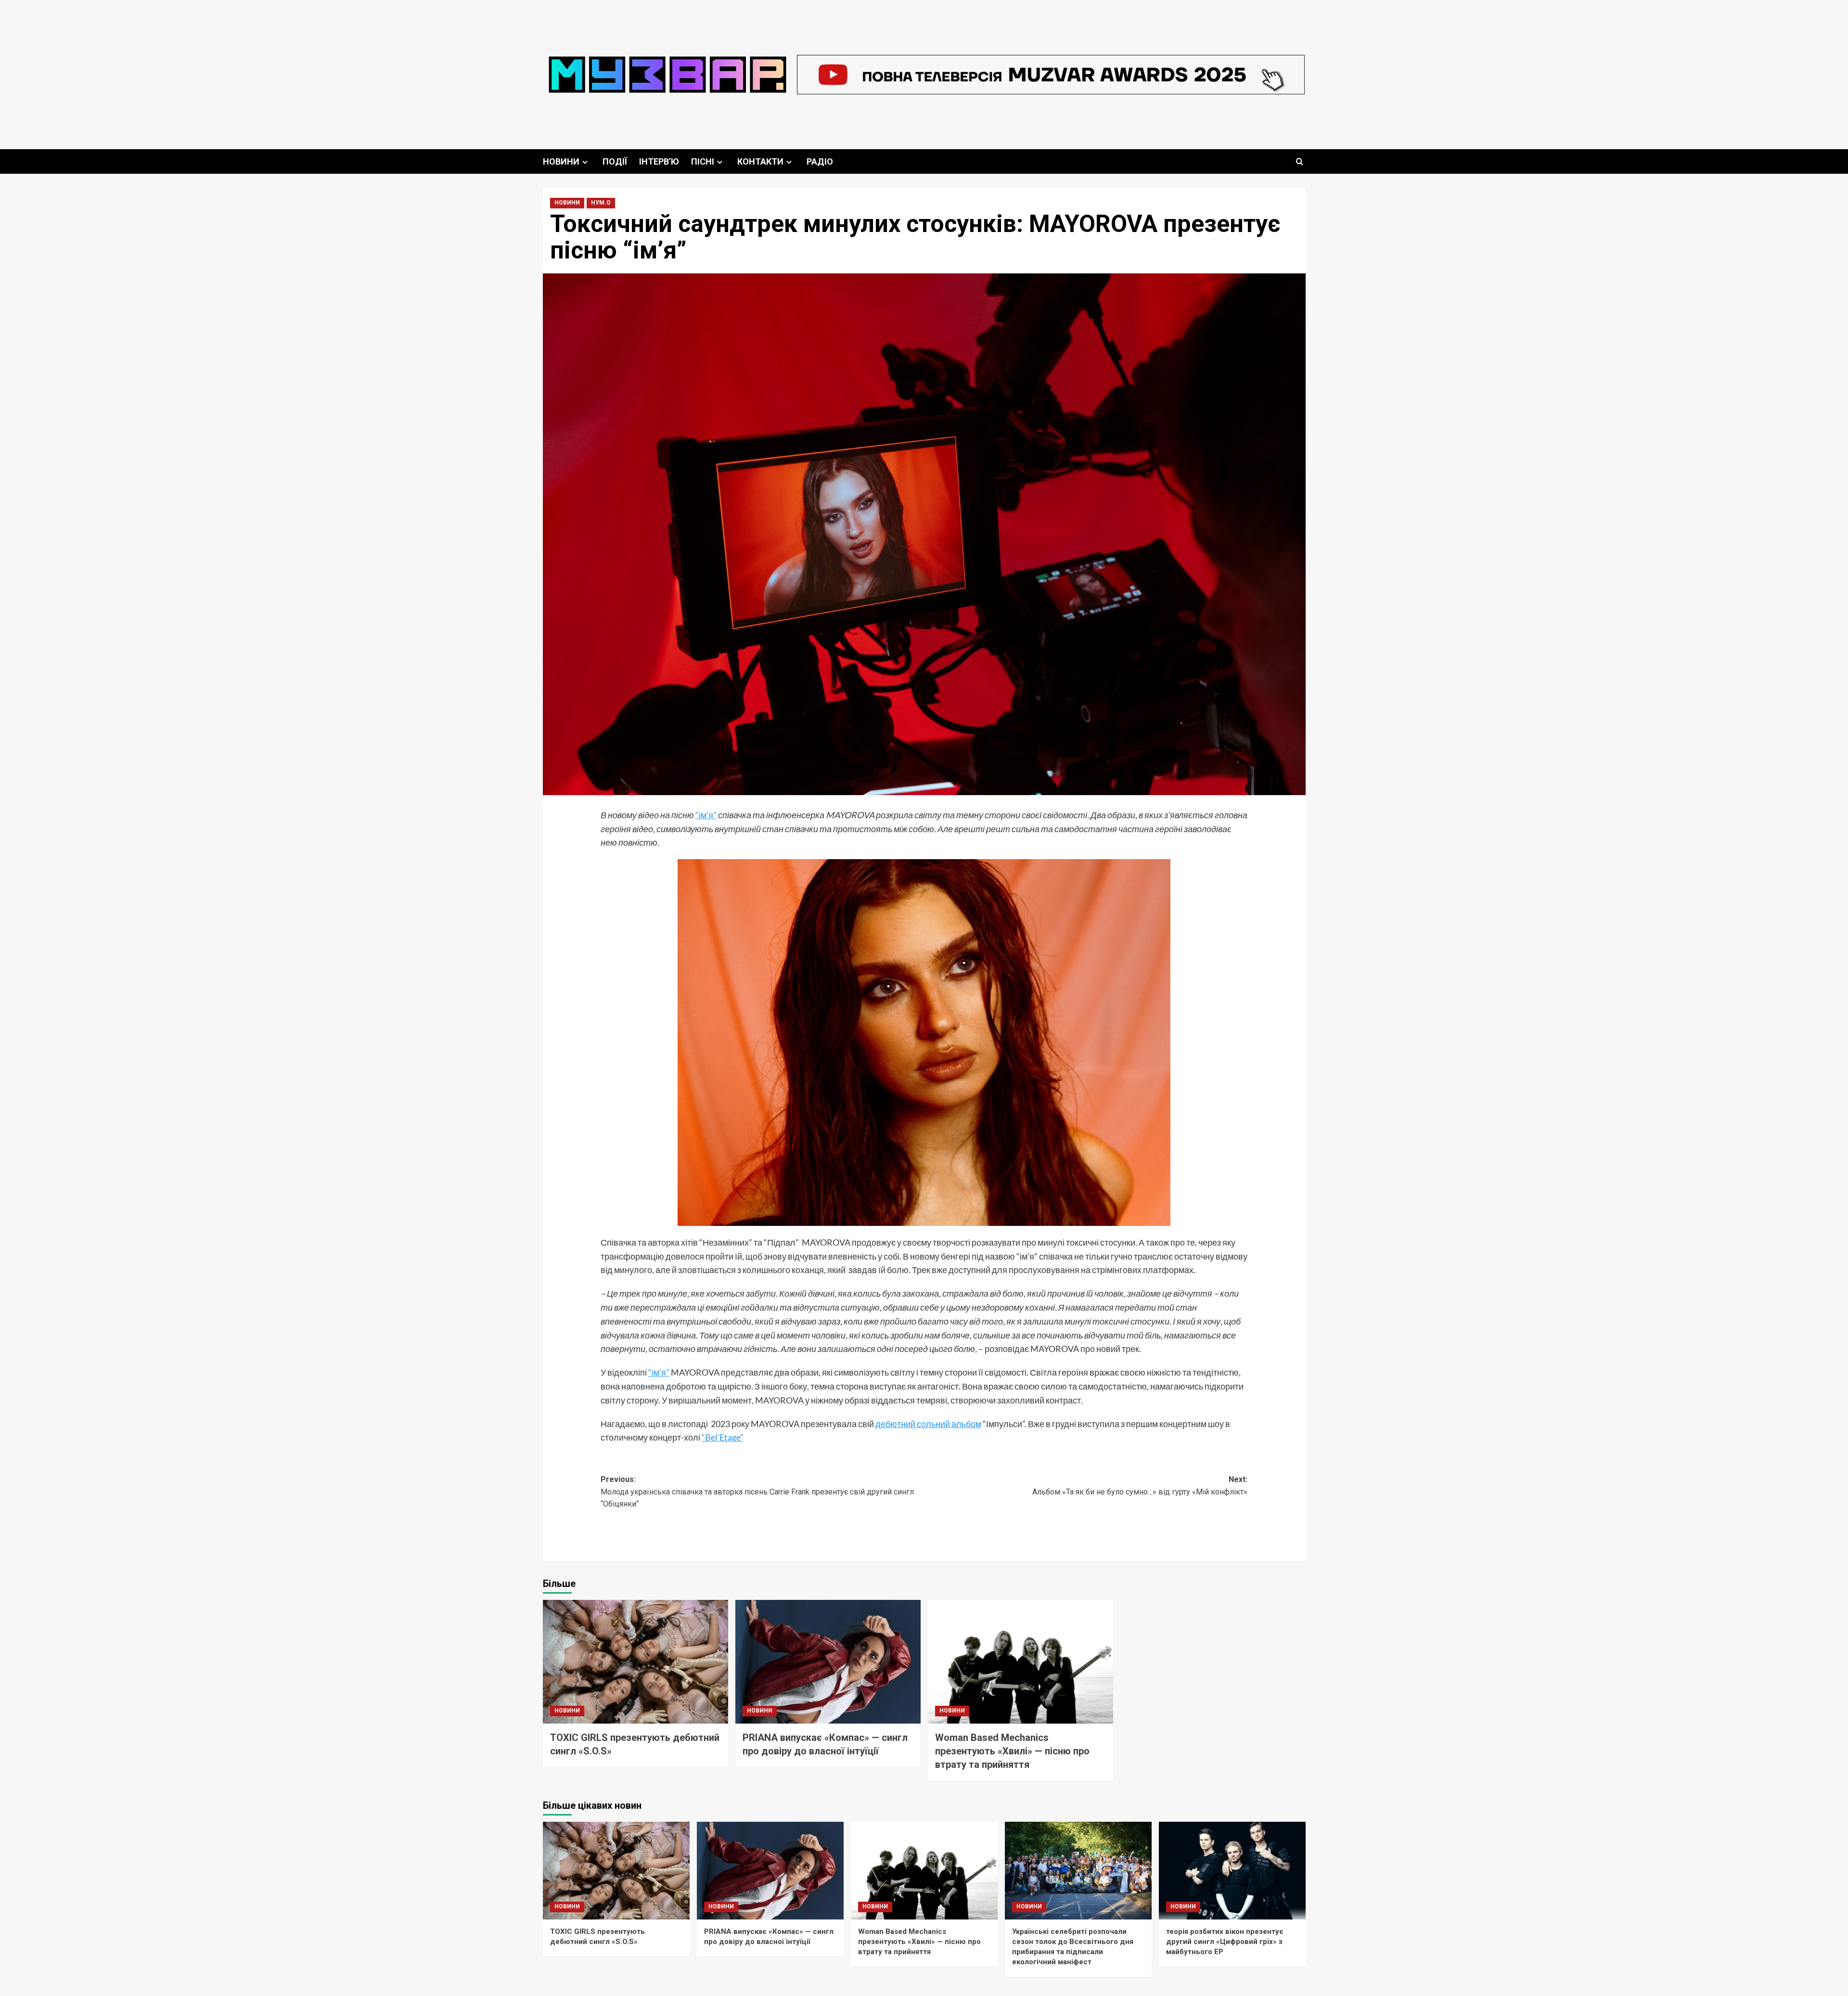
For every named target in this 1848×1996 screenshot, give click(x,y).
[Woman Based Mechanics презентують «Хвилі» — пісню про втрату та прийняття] (1020, 1662)
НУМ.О (601, 203)
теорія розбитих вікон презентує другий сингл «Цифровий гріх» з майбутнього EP (1225, 1942)
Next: (1140, 1486)
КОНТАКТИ (760, 161)
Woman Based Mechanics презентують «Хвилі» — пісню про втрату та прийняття (1012, 1751)
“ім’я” (706, 815)
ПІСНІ (703, 161)
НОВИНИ (561, 161)
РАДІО (820, 161)
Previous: (757, 1492)
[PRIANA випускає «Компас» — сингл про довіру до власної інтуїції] (828, 1662)
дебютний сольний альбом (928, 1424)
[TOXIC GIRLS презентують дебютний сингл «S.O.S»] (635, 1662)
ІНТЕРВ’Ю (659, 161)
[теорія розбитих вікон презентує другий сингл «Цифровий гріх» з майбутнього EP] (1232, 1871)
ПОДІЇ (615, 161)
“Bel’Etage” (723, 1437)
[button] (1300, 161)
